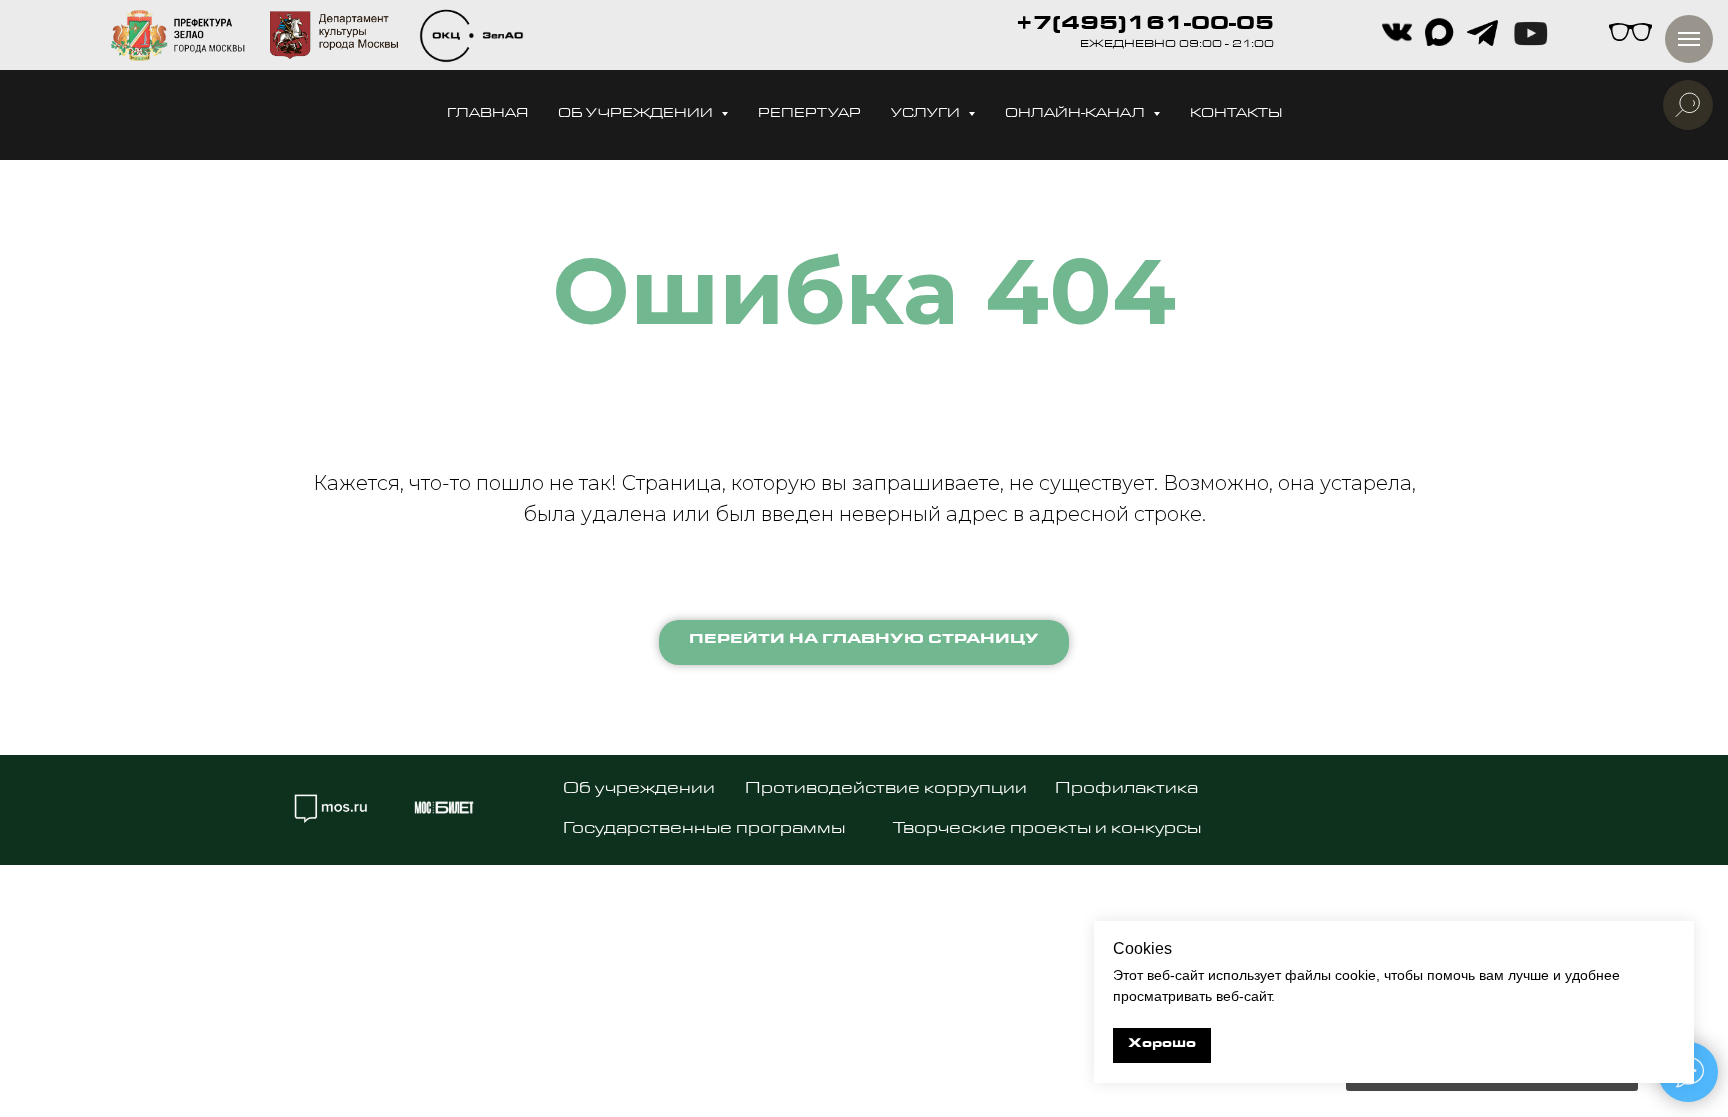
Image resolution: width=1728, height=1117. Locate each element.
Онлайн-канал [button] (1076, 114)
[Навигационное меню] (1689, 39)
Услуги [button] (927, 114)
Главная (487, 114)
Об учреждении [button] (637, 114)
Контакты (1236, 114)
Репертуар (809, 114)
